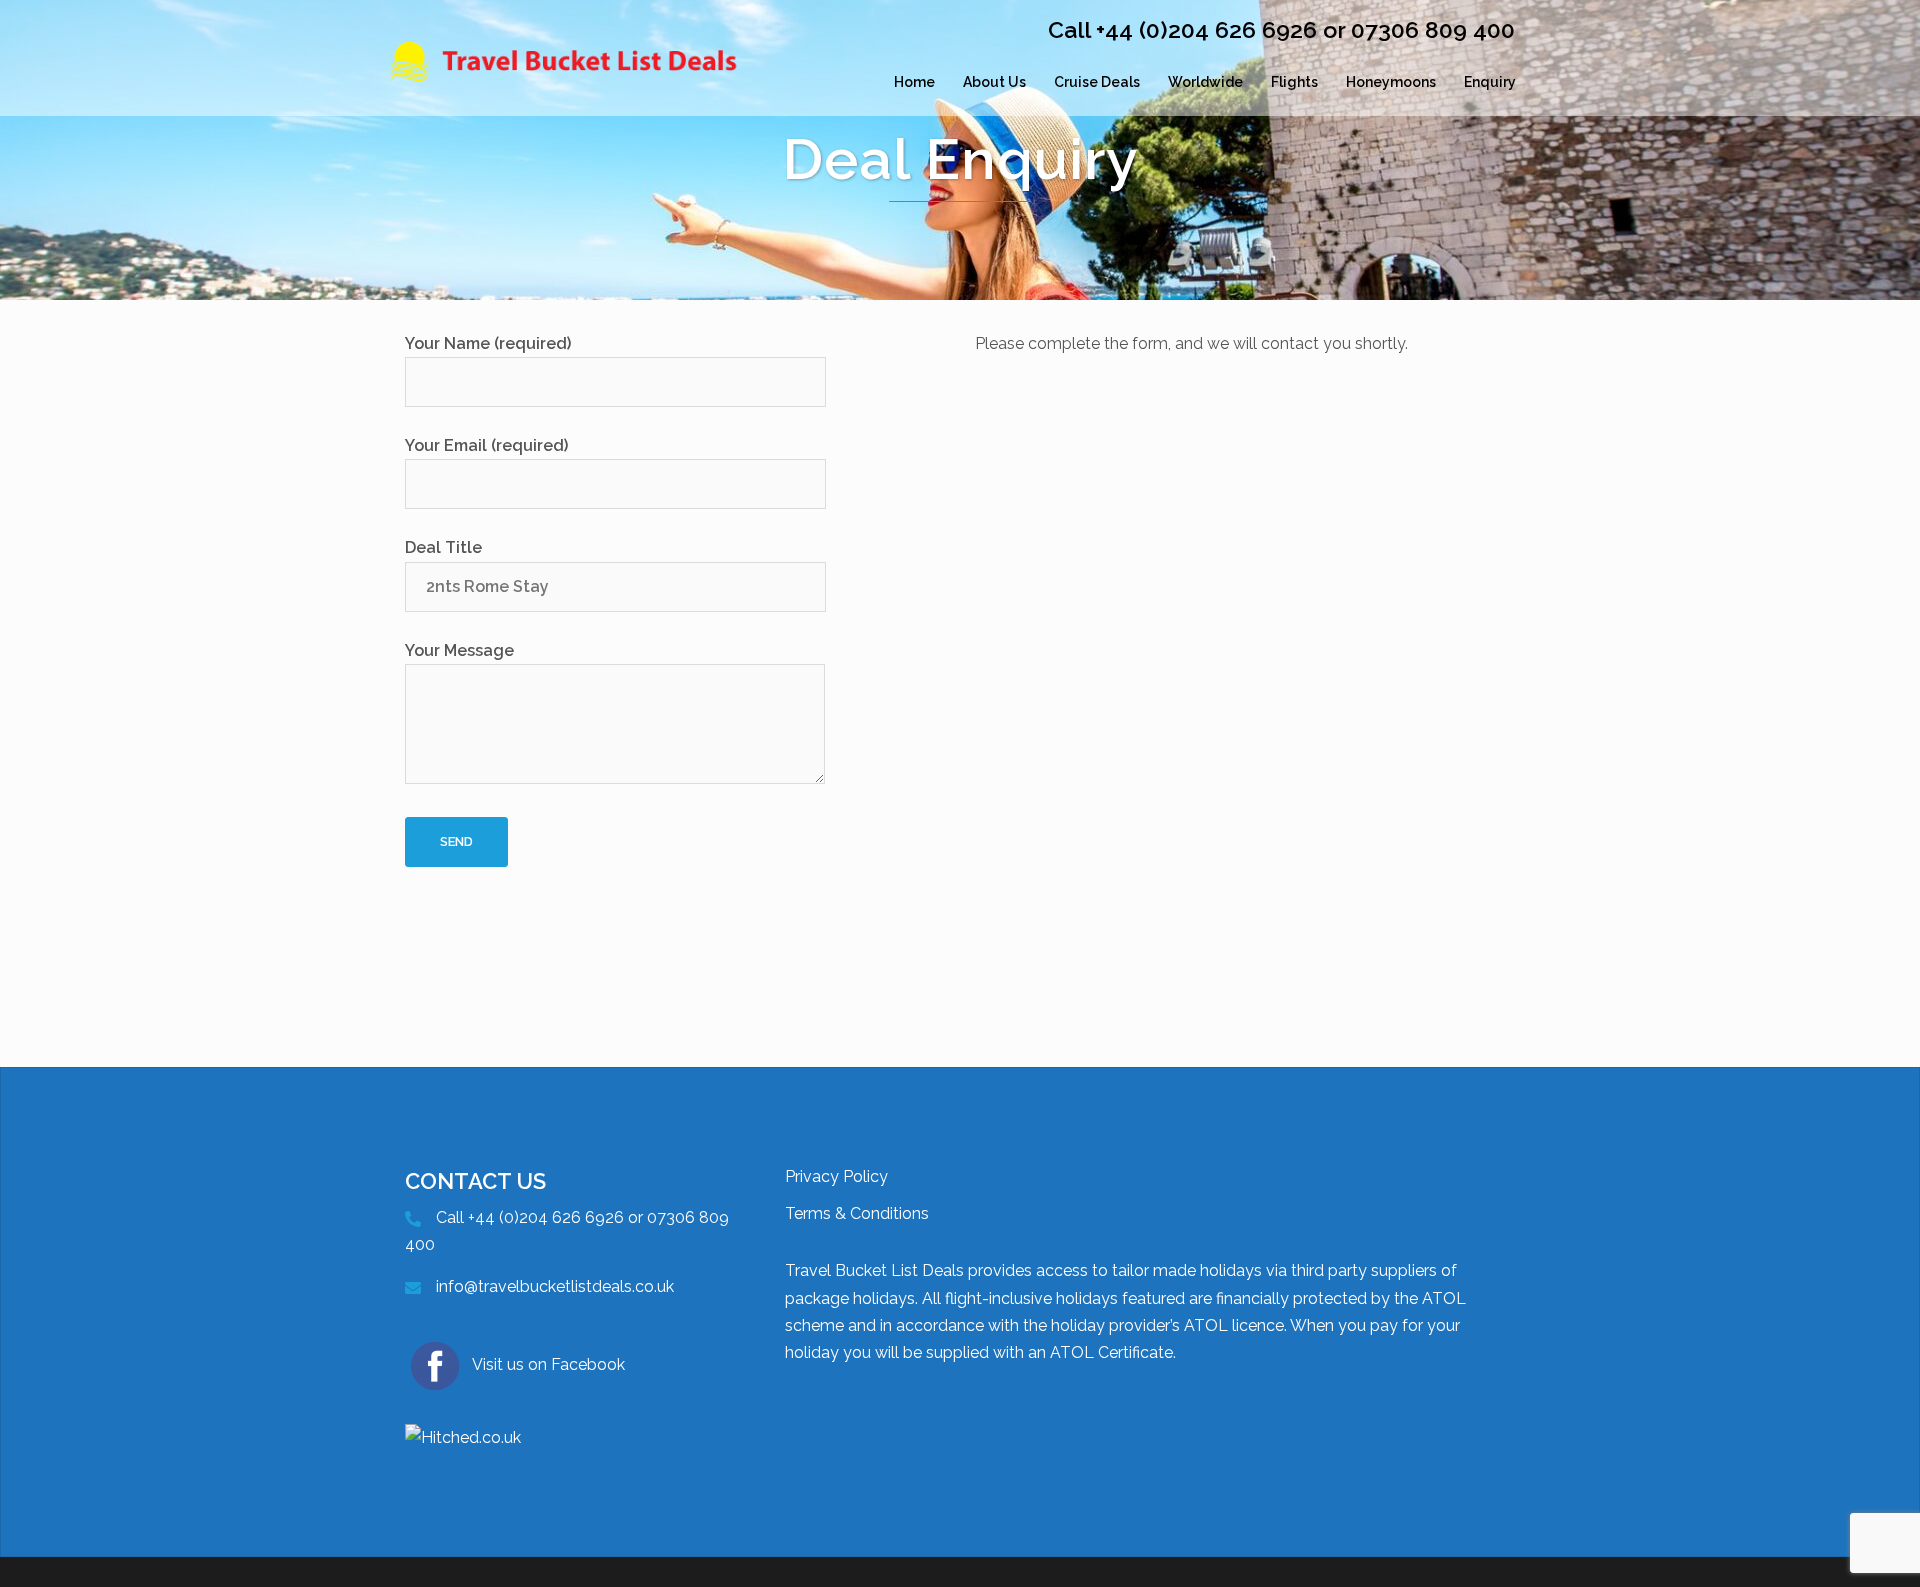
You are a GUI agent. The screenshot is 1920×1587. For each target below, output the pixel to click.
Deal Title (443, 547)
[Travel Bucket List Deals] (570, 82)
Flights (1294, 82)
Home (914, 82)
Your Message (459, 650)
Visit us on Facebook (548, 1364)
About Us (994, 82)
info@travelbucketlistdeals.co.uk (555, 1286)
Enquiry (1490, 82)
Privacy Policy (836, 1176)
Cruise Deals (1097, 82)
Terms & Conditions (857, 1213)
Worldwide (1205, 82)
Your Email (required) (486, 445)
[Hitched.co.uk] (463, 1436)
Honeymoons (1391, 82)
